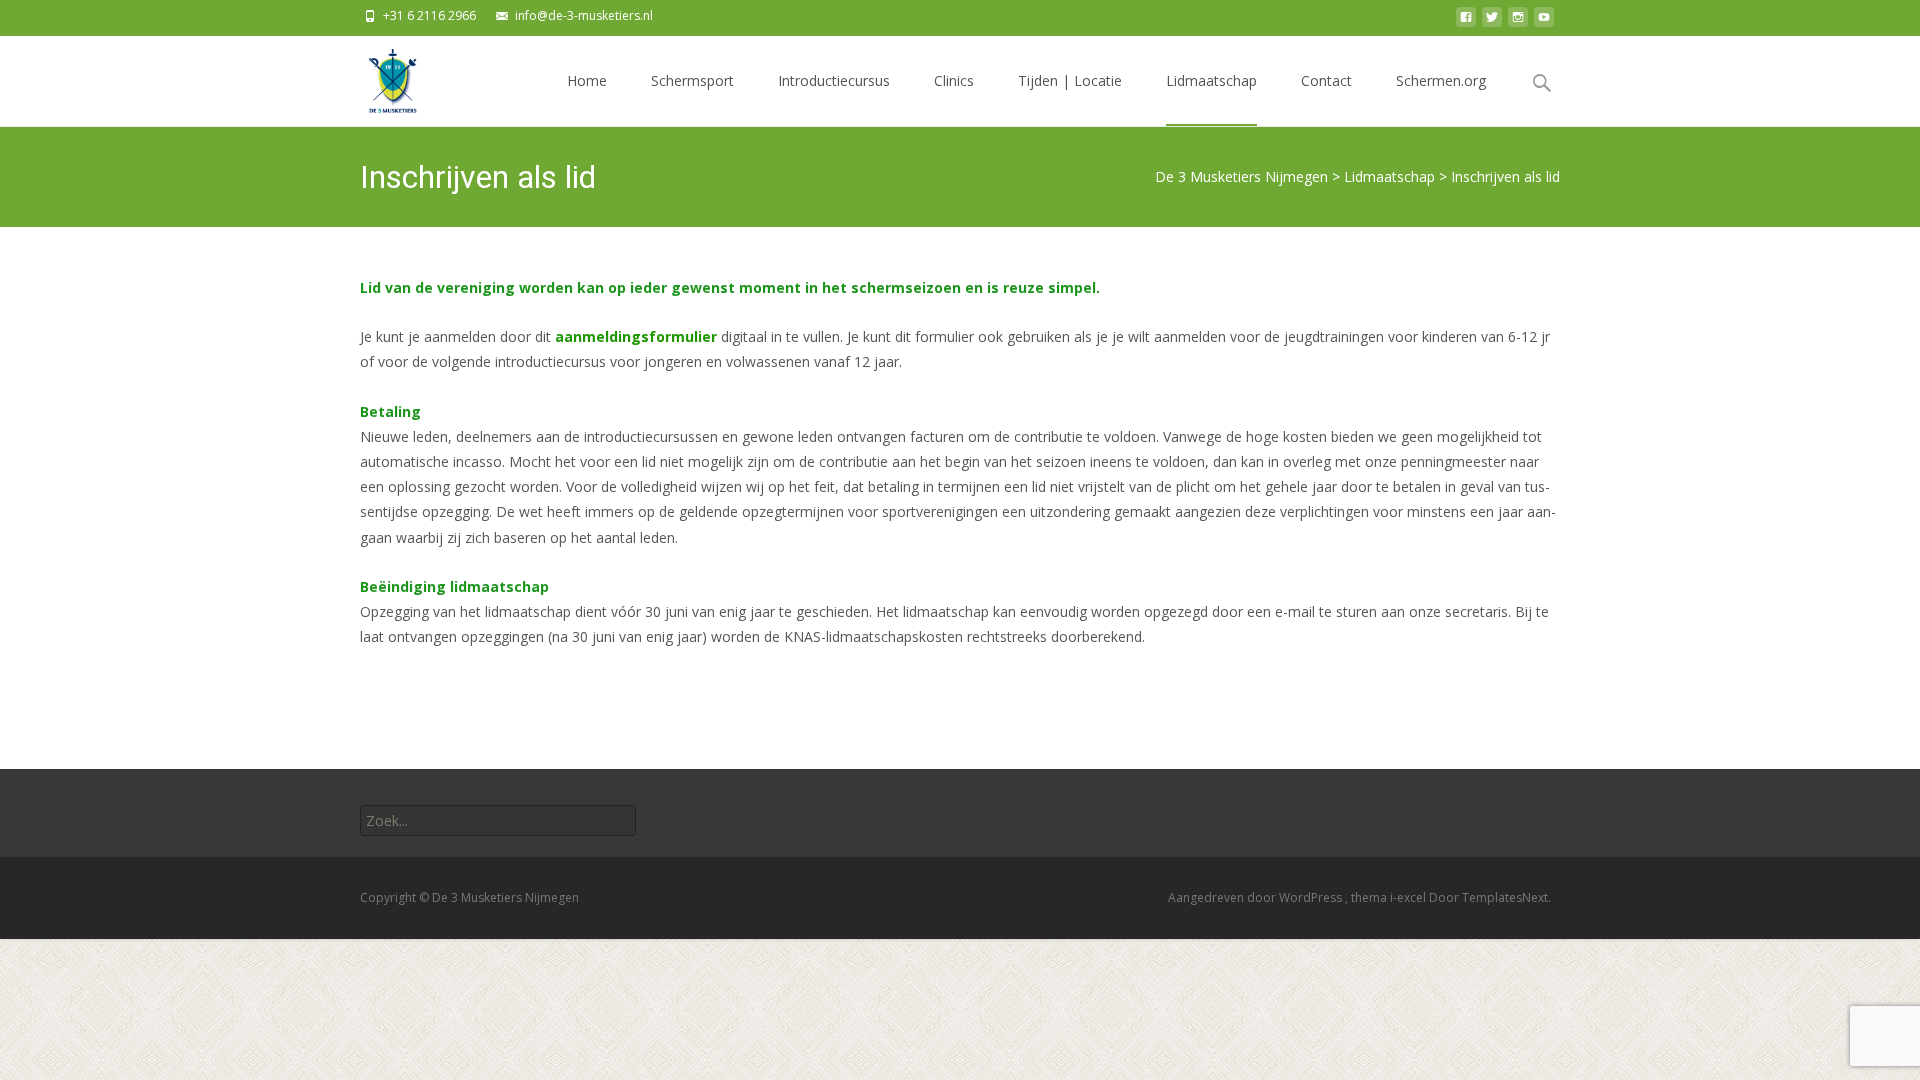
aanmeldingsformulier (636, 336)
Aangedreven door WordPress (1256, 897)
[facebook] (1466, 22)
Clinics (954, 80)
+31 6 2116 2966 (429, 15)
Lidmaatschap (1211, 80)
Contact (1326, 80)
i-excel (1409, 897)
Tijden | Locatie (1070, 80)
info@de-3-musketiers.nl (584, 15)
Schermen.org (1441, 80)
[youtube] (1544, 22)
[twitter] (1492, 22)
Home (587, 80)
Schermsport (692, 80)
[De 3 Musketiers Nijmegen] (376, 76)
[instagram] (1518, 22)
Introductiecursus (834, 80)
